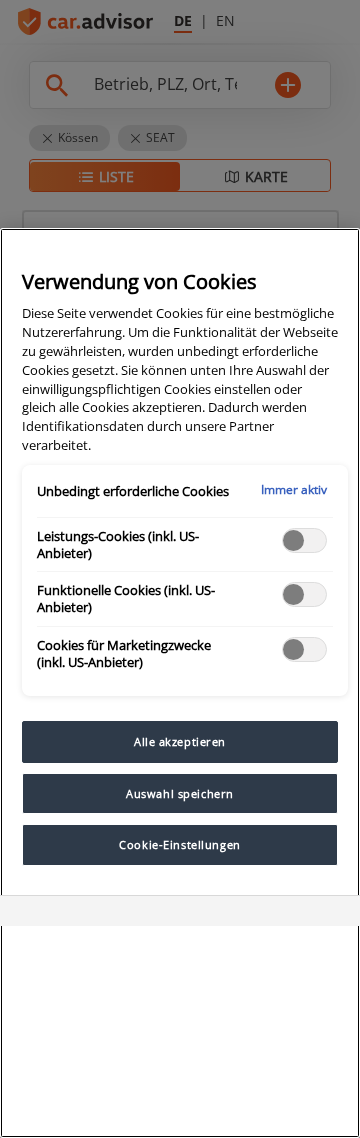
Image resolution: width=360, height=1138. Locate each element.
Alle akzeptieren (180, 741)
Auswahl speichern (180, 793)
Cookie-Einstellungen (179, 844)
